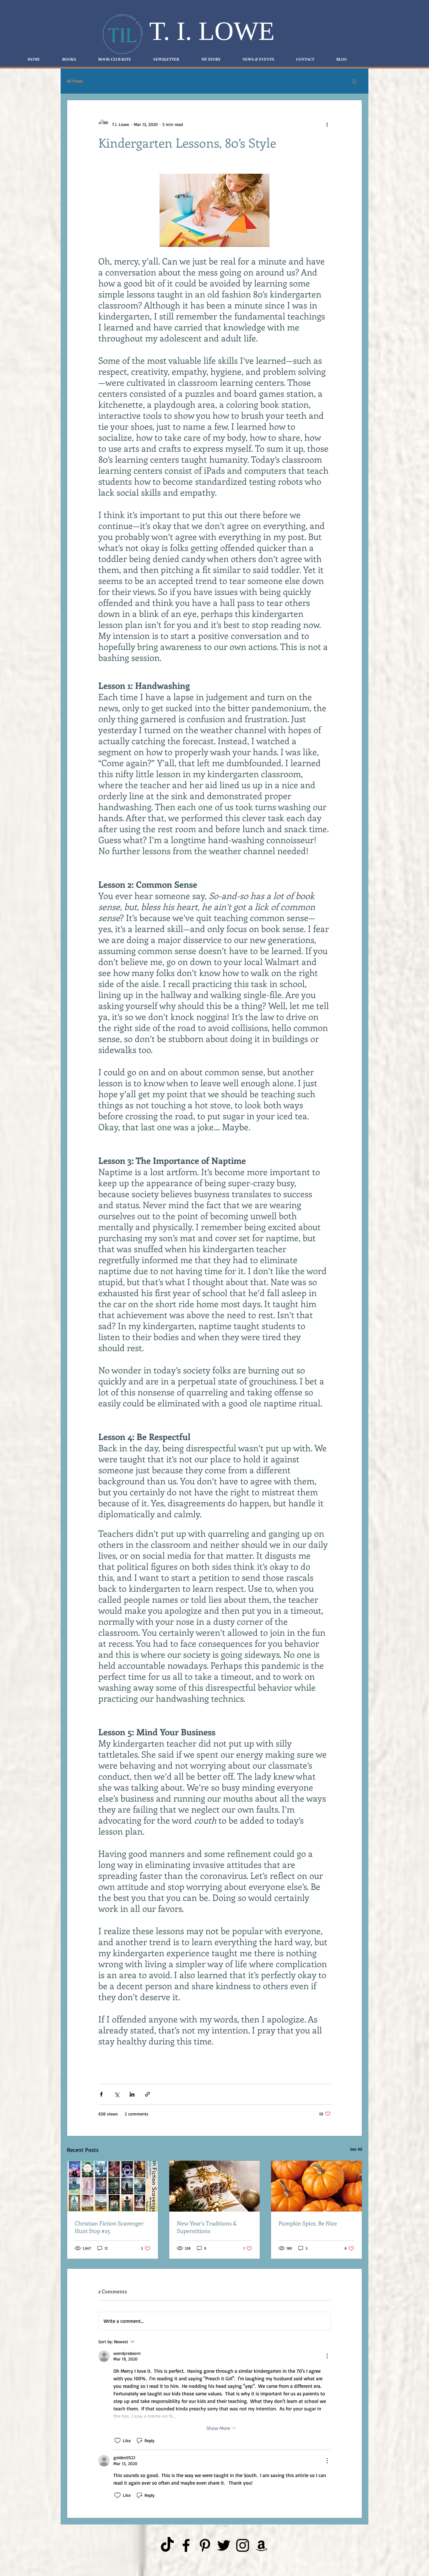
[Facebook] (186, 2545)
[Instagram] (243, 2545)
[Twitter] (224, 2545)
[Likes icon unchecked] (117, 2441)
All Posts (75, 81)
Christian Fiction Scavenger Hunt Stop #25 (109, 2227)
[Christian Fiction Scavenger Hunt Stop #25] (113, 2186)
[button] (354, 81)
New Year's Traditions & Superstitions (207, 2227)
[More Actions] (327, 2356)
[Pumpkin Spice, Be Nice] (316, 2186)
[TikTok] (167, 2545)
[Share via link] (147, 2094)
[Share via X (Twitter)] (117, 2094)
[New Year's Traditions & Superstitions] (215, 2186)
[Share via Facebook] (101, 2094)
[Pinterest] (205, 2545)
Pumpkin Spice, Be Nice (308, 2223)
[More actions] (327, 124)
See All (356, 2149)
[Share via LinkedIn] (132, 2094)
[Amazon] (261, 2545)
